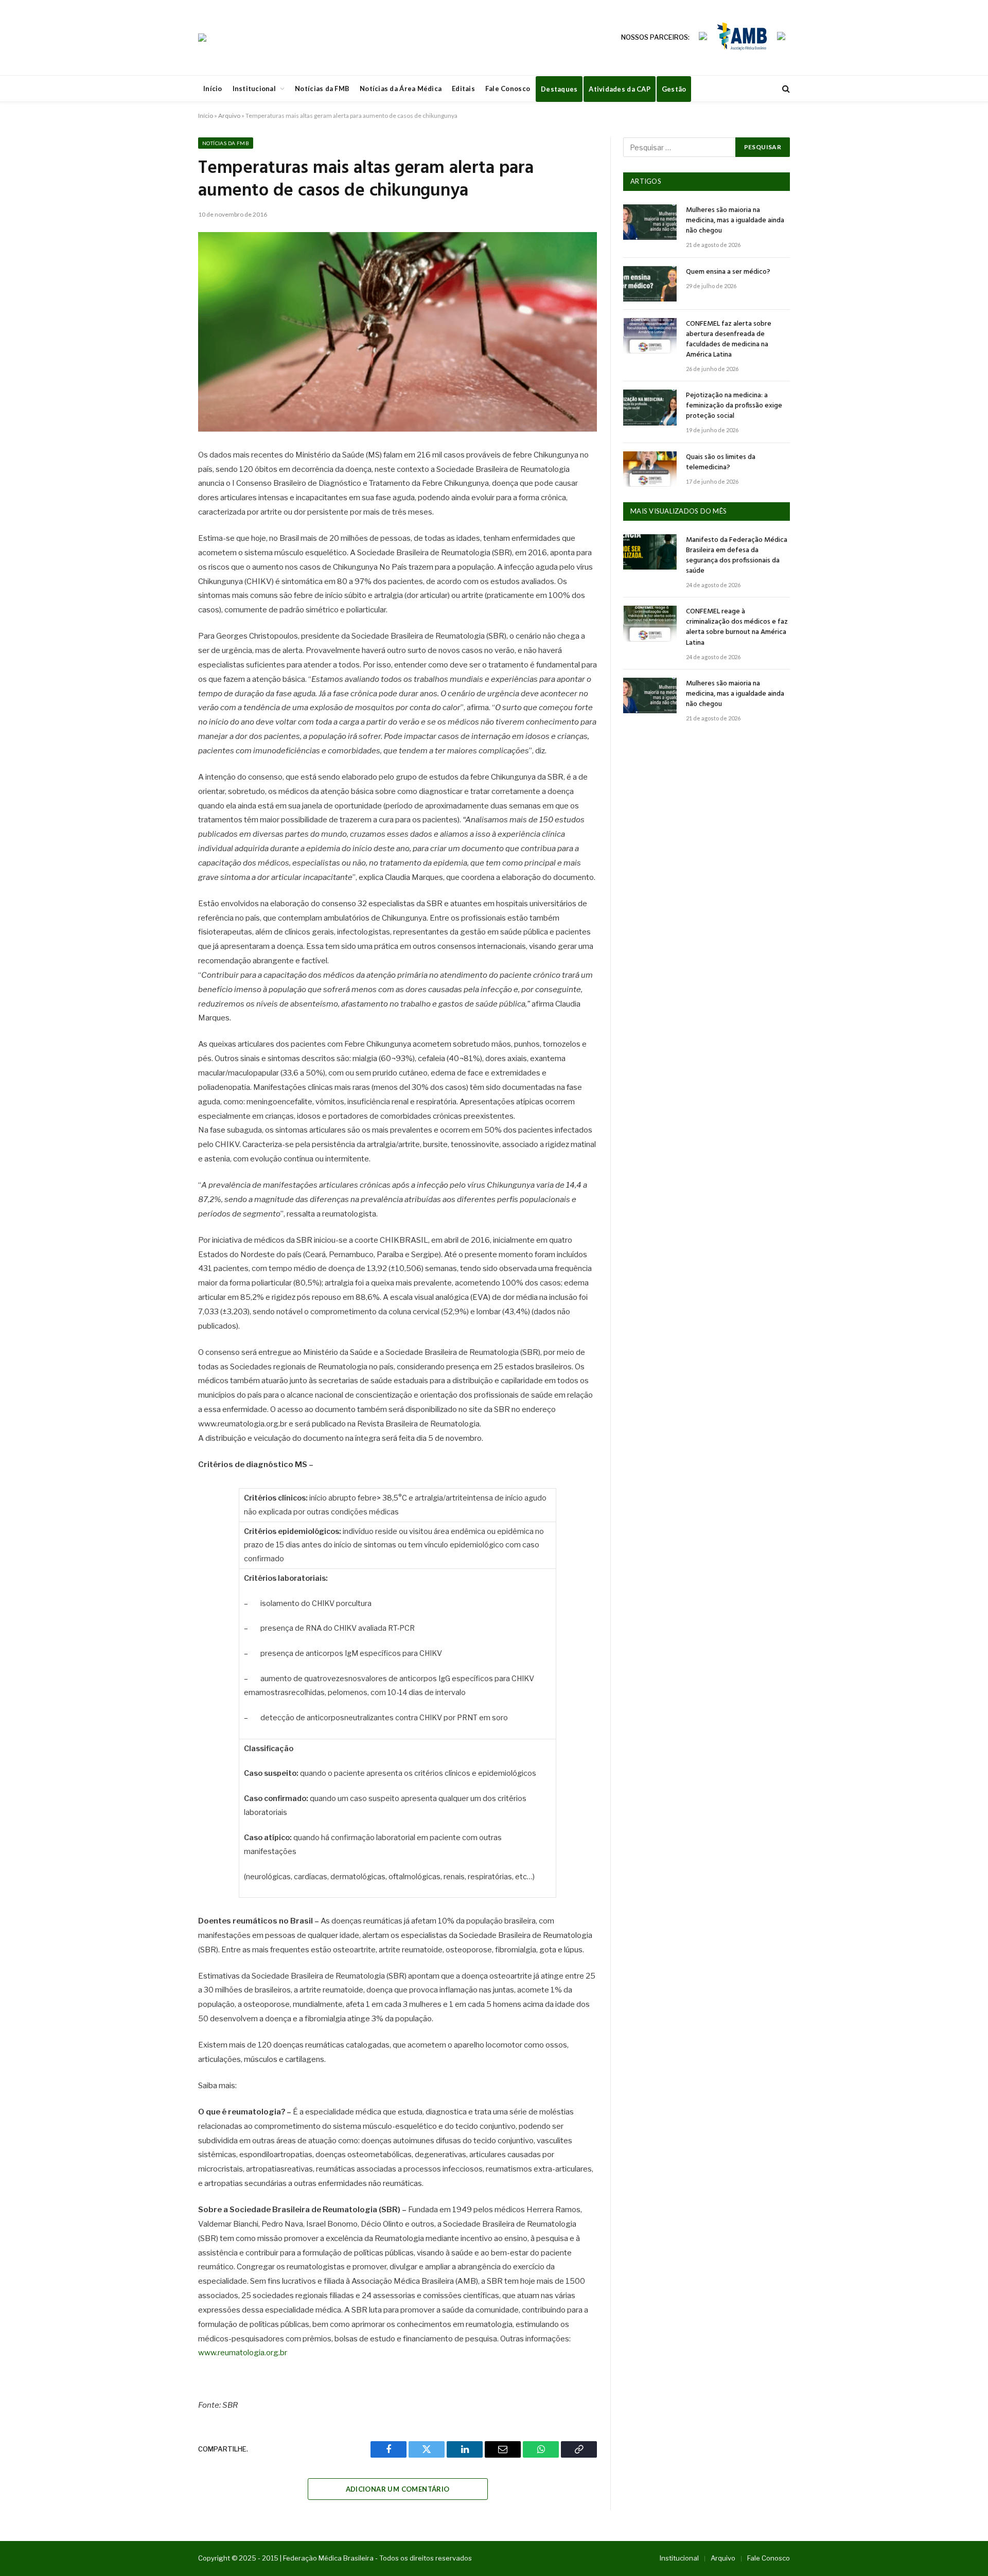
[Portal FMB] (202, 38)
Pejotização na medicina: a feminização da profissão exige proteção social (734, 406)
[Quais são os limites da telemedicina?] (650, 469)
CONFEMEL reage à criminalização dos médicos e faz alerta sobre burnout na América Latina (737, 627)
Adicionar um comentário (398, 2489)
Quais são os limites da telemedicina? (721, 463)
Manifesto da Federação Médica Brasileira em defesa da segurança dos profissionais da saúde (737, 556)
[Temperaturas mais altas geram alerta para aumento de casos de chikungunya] (398, 332)
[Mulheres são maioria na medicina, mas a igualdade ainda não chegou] (650, 222)
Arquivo (229, 116)
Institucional (254, 89)
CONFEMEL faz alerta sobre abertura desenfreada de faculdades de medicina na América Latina (729, 340)
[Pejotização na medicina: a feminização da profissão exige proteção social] (650, 407)
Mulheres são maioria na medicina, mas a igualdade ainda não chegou (735, 221)
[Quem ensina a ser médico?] (650, 284)
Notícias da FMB (322, 89)
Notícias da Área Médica (401, 89)
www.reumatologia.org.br (243, 2353)
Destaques (559, 89)
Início (213, 89)
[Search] (785, 89)
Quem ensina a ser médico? (728, 272)
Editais (463, 89)
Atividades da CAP (619, 89)
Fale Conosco (508, 89)
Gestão (674, 89)
